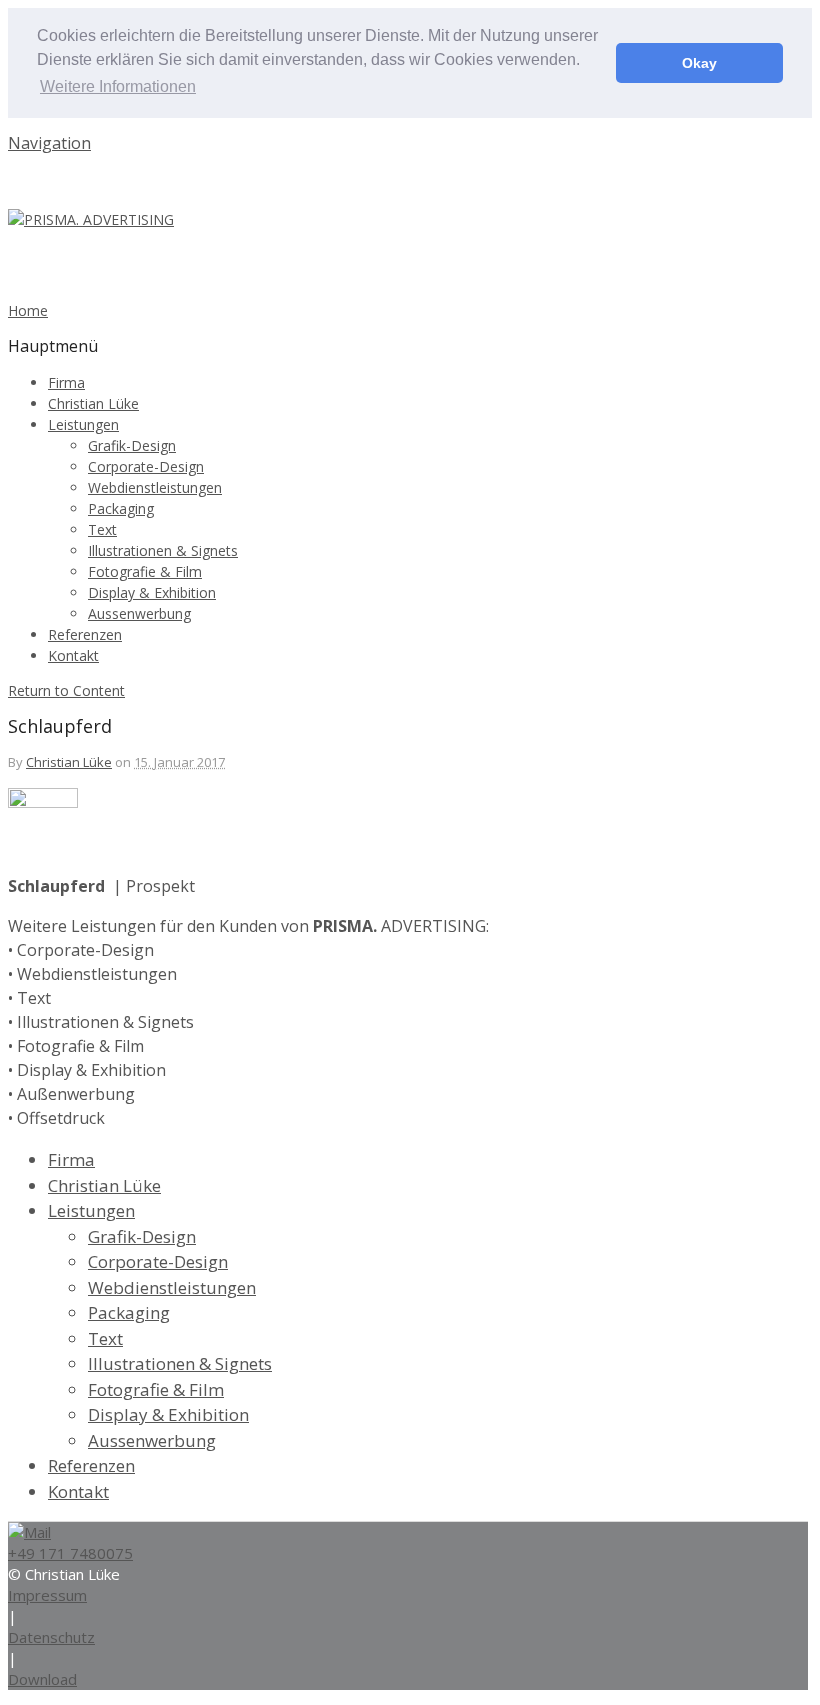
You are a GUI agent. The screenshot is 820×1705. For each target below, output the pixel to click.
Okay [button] (699, 63)
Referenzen (85, 634)
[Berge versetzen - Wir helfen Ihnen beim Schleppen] (91, 219)
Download (42, 1679)
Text (102, 529)
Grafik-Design (132, 445)
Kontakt (73, 655)
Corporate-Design (146, 466)
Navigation (49, 143)
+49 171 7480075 (70, 1553)
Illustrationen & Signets (163, 550)
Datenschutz (51, 1637)
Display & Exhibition (152, 592)
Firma (66, 382)
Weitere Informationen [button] (118, 86)
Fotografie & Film (145, 571)
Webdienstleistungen (155, 487)
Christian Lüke (93, 403)
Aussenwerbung (139, 613)
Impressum (47, 1595)
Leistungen (83, 424)
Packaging (121, 508)
